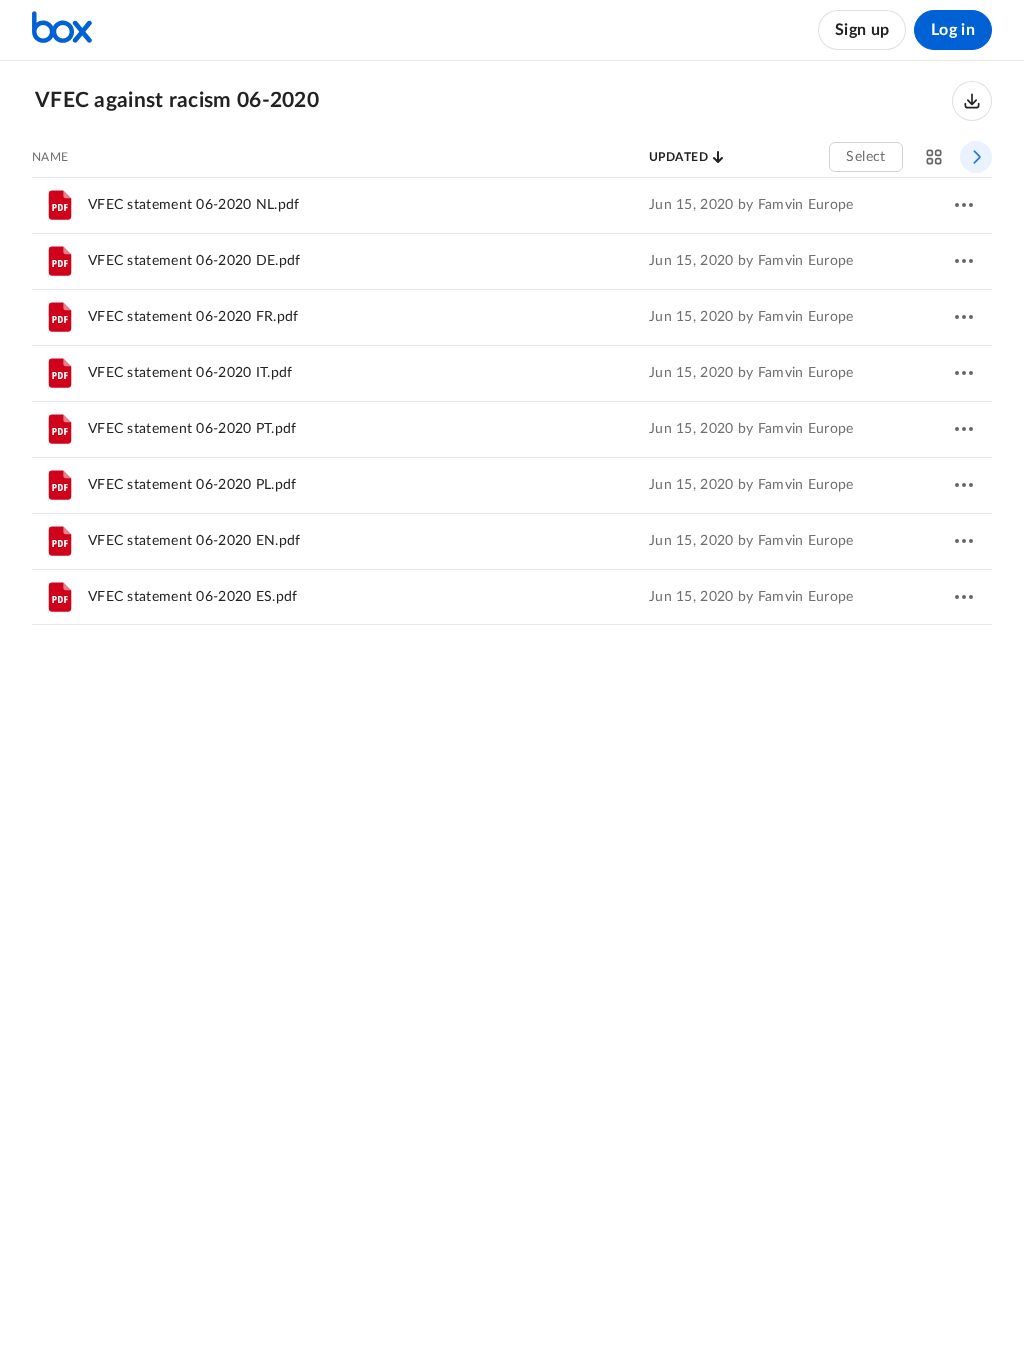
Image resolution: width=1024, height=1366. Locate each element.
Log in (953, 30)
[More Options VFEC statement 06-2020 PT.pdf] (964, 429)
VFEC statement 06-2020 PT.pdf (192, 429)
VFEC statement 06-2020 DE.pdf (194, 261)
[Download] (972, 101)
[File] (60, 205)
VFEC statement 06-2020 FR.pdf (193, 317)
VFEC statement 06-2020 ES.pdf (193, 597)
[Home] (62, 30)
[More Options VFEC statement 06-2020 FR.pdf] (964, 317)
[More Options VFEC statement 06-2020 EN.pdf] (964, 541)
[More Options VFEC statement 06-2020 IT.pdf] (964, 373)
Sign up (862, 30)
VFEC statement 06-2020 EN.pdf (194, 541)
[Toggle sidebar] (976, 157)
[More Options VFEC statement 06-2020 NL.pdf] (964, 205)
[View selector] (934, 157)
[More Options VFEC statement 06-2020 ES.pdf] (964, 597)
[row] (512, 205)
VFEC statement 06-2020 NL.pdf (194, 205)
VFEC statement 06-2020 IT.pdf (190, 373)
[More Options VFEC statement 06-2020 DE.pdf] (964, 261)
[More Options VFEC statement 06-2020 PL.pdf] (964, 485)
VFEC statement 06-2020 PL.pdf (192, 485)
